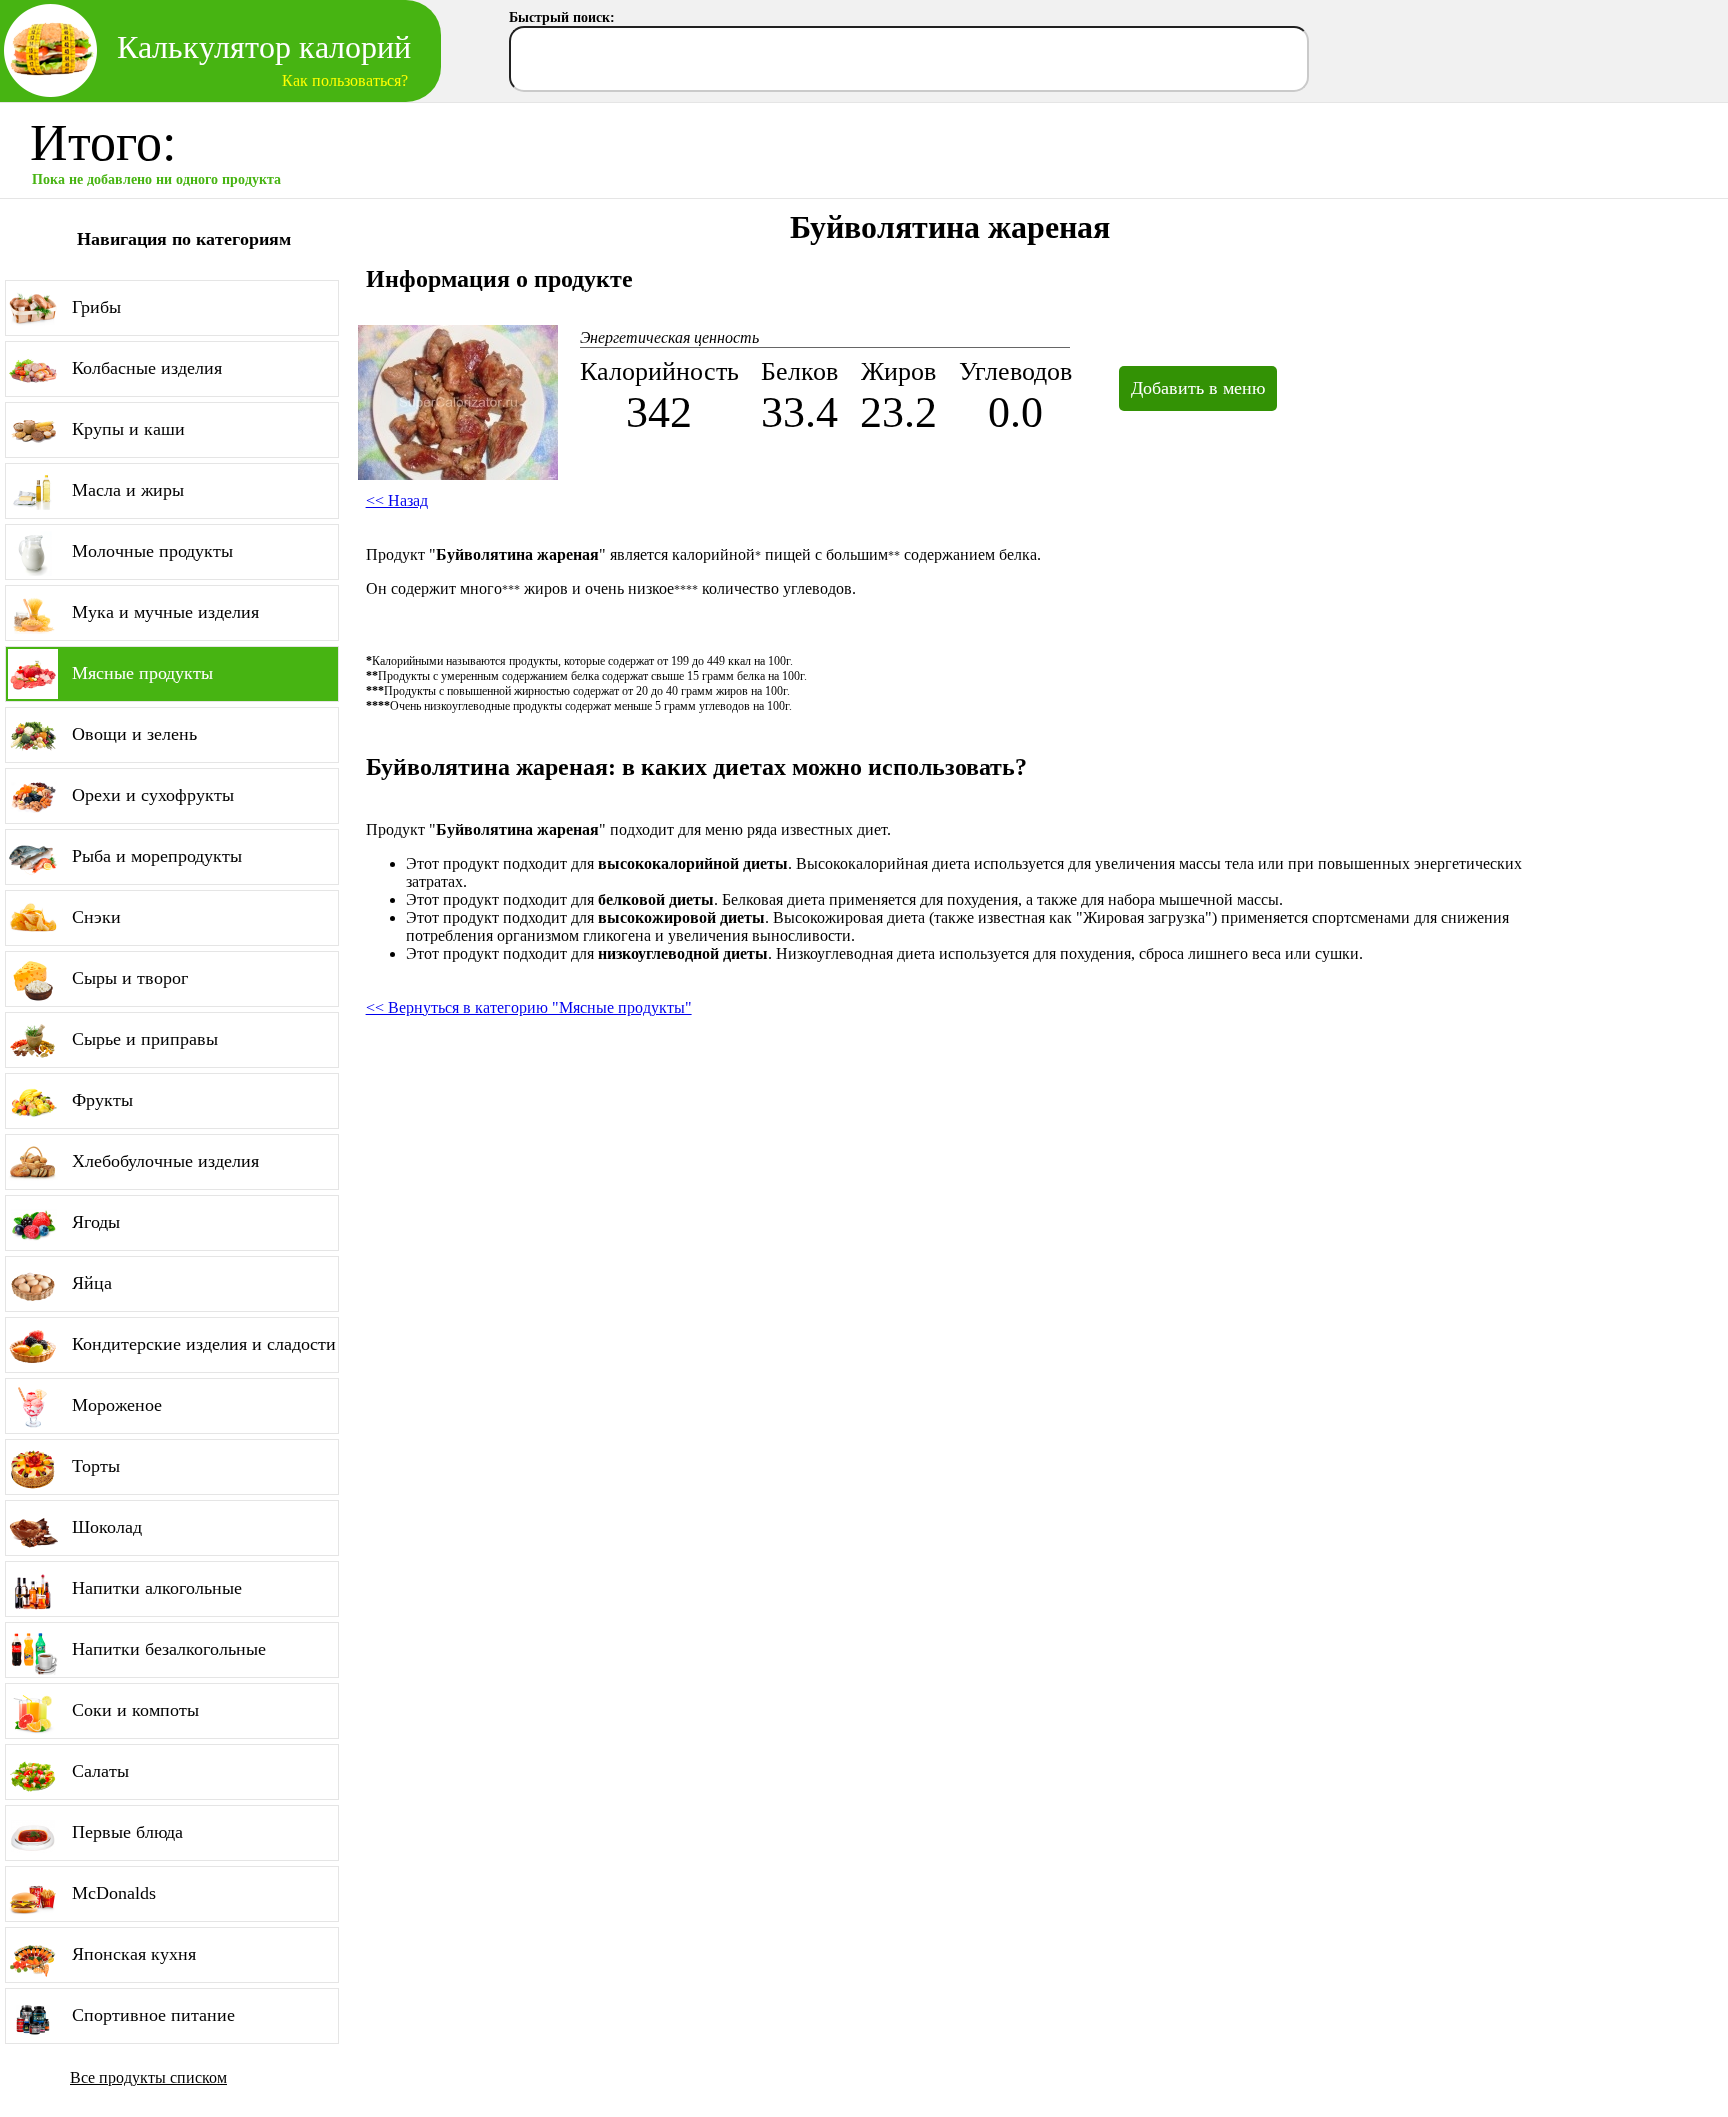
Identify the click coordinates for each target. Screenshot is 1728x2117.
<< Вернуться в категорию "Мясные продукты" (529, 1007)
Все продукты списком (148, 2077)
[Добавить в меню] (1185, 365)
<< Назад (397, 500)
